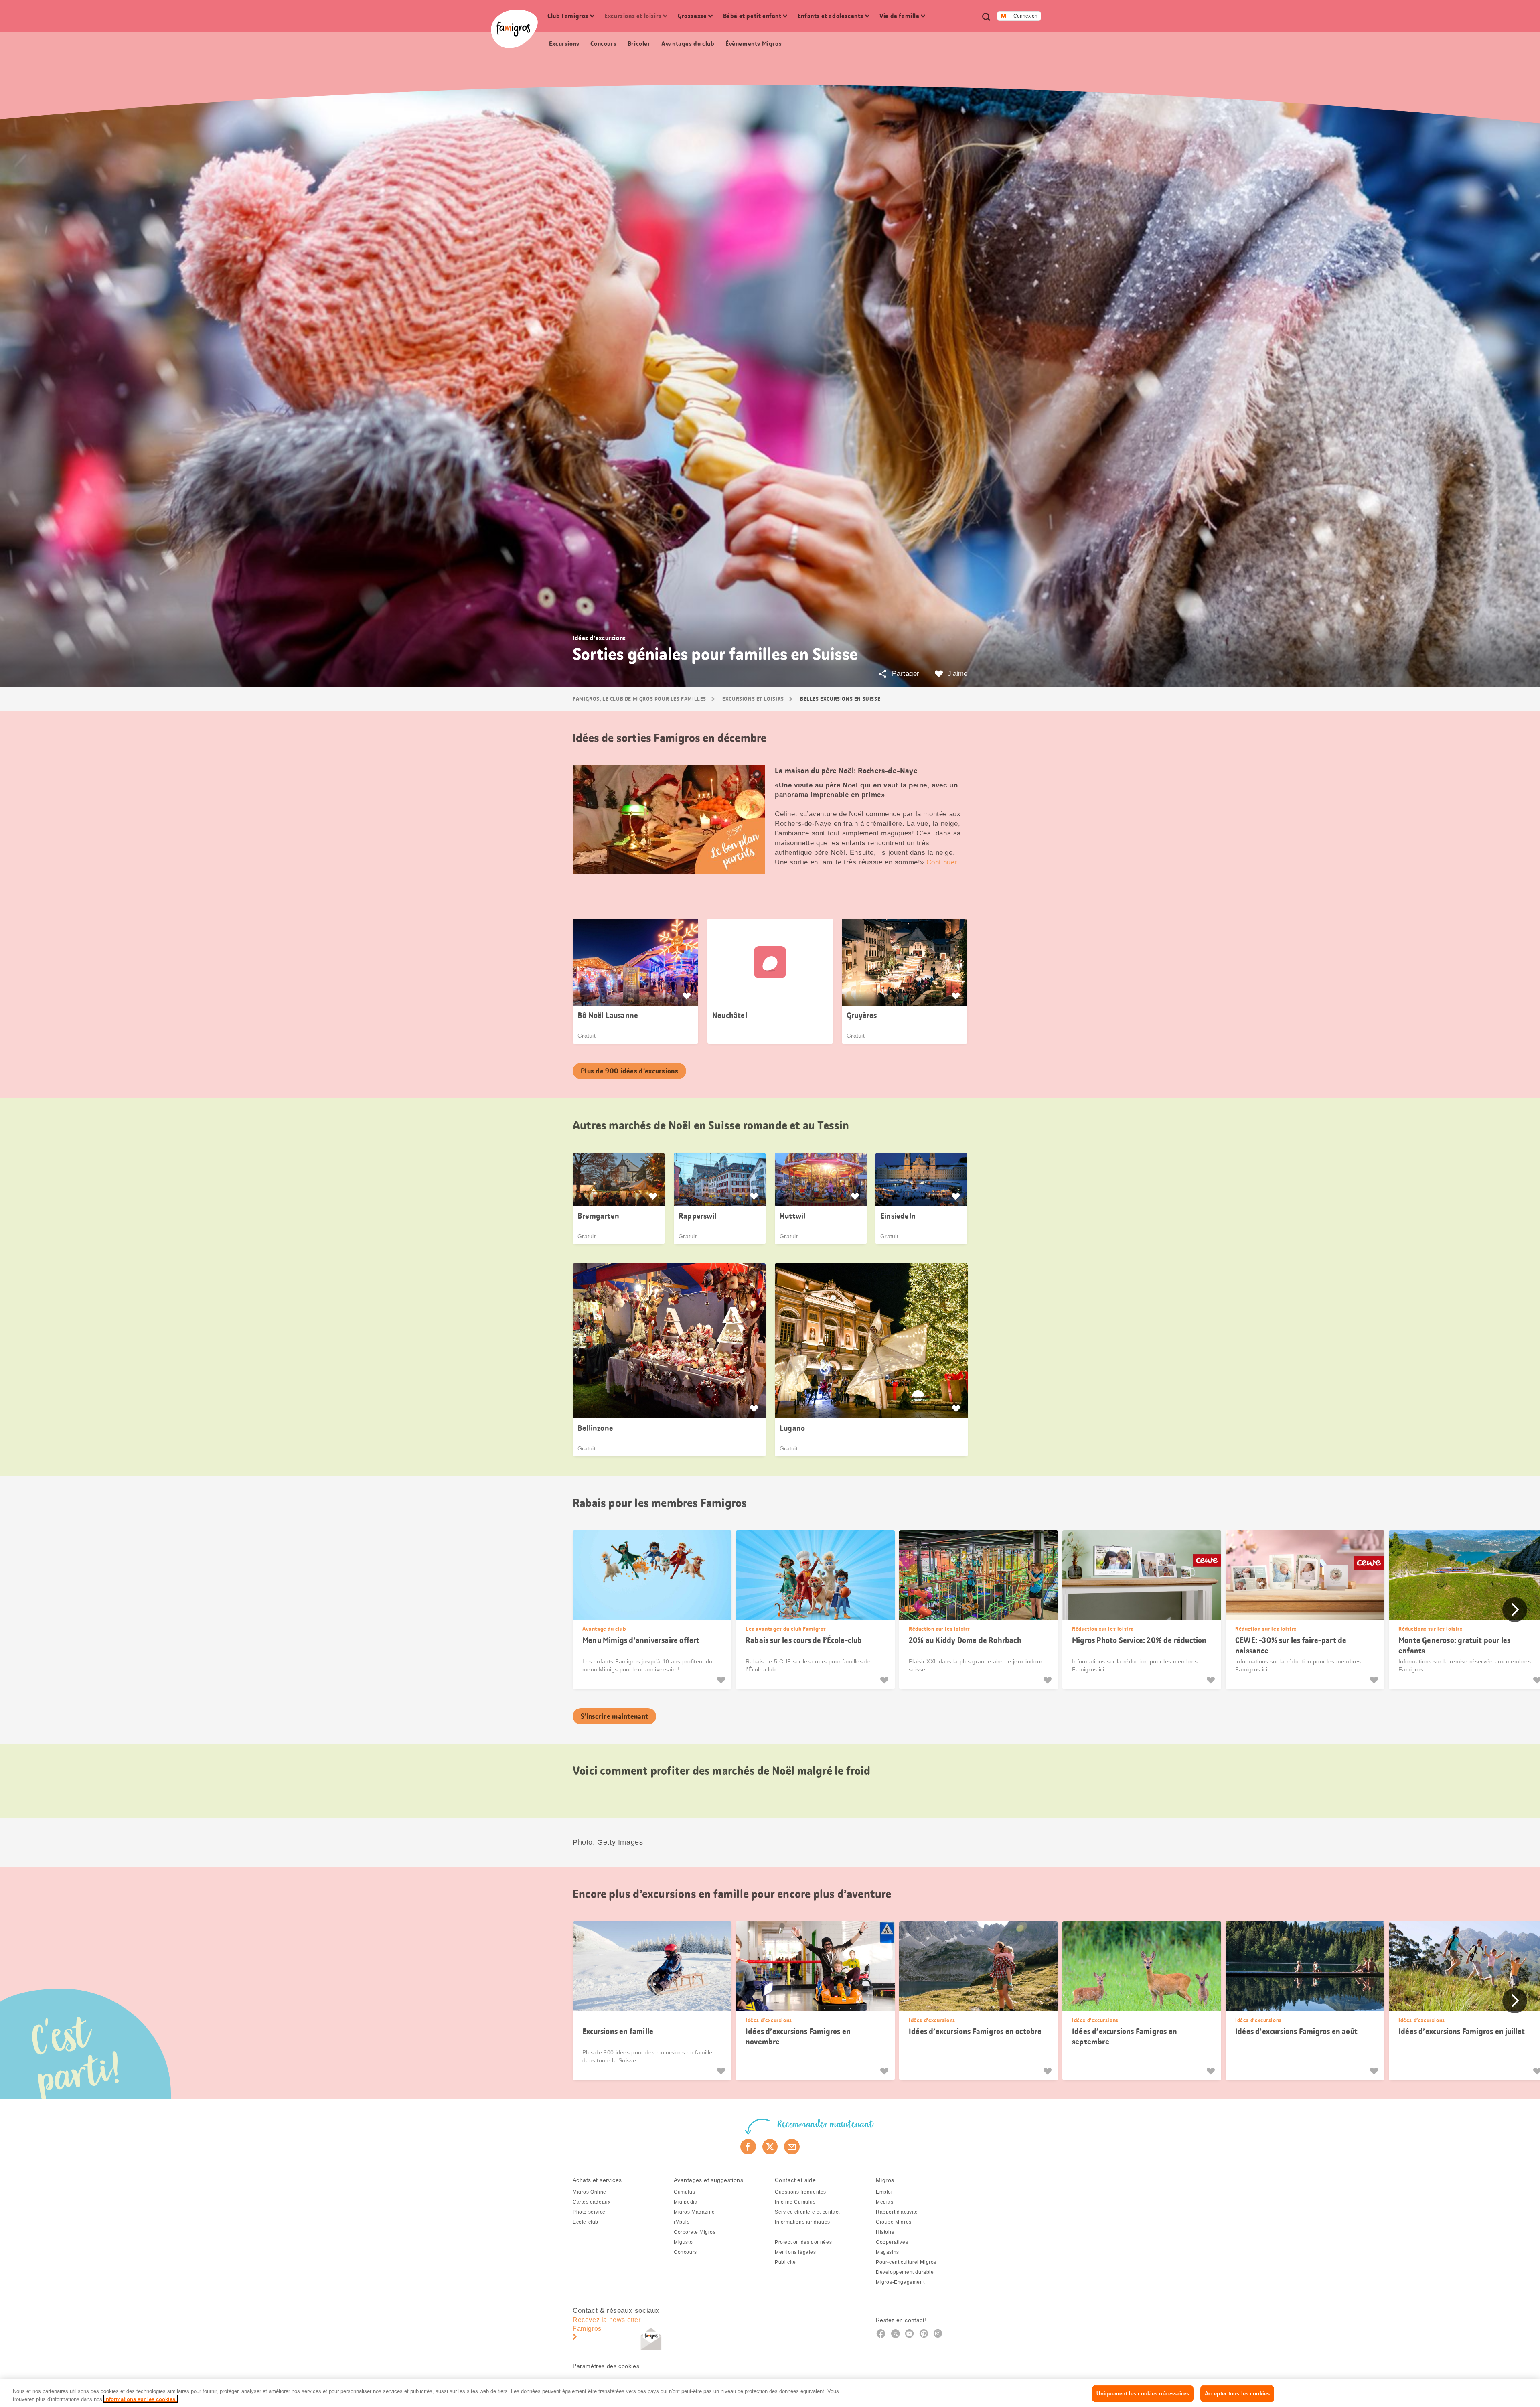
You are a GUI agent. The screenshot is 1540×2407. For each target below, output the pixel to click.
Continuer (942, 862)
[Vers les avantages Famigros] (688, 996)
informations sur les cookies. (141, 2399)
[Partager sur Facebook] (748, 2147)
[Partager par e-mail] (792, 2147)
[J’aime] (722, 1680)
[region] (770, 2393)
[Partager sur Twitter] (770, 2147)
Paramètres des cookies (606, 2366)
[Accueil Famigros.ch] (514, 29)
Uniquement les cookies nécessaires (1143, 2394)
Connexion (1025, 16)
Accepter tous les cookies (1237, 2394)
